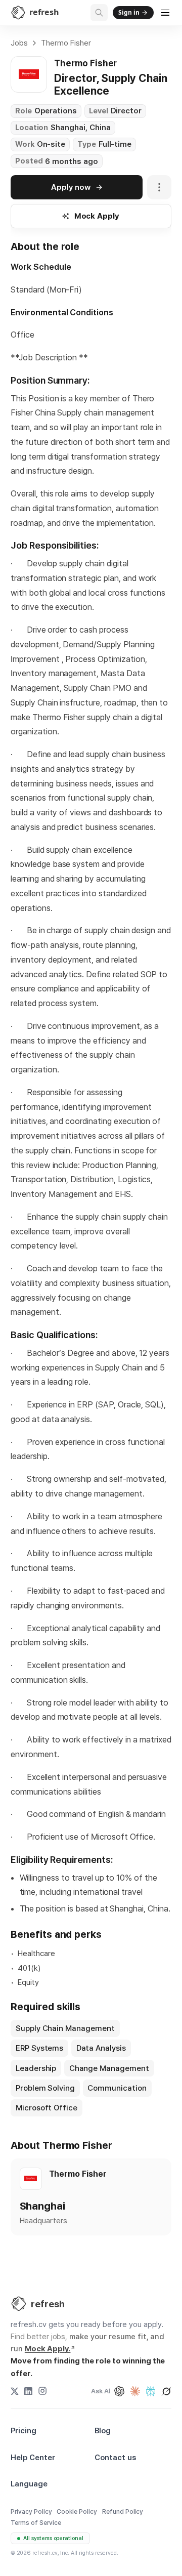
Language (29, 2484)
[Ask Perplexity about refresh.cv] (151, 2391)
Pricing (24, 2431)
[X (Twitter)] (15, 2391)
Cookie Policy (77, 2511)
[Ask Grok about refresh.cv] (166, 2391)
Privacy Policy (31, 2511)
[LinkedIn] (28, 2391)
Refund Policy (123, 2511)
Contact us (115, 2458)
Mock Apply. (48, 2349)
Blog (103, 2431)
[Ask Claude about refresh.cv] (135, 2391)
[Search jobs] (99, 13)
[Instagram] (42, 2391)
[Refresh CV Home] (19, 2304)
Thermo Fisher (66, 43)
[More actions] (159, 187)
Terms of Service (36, 2523)
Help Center (33, 2458)
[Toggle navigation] (166, 13)
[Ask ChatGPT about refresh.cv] (119, 2391)
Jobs (19, 43)
